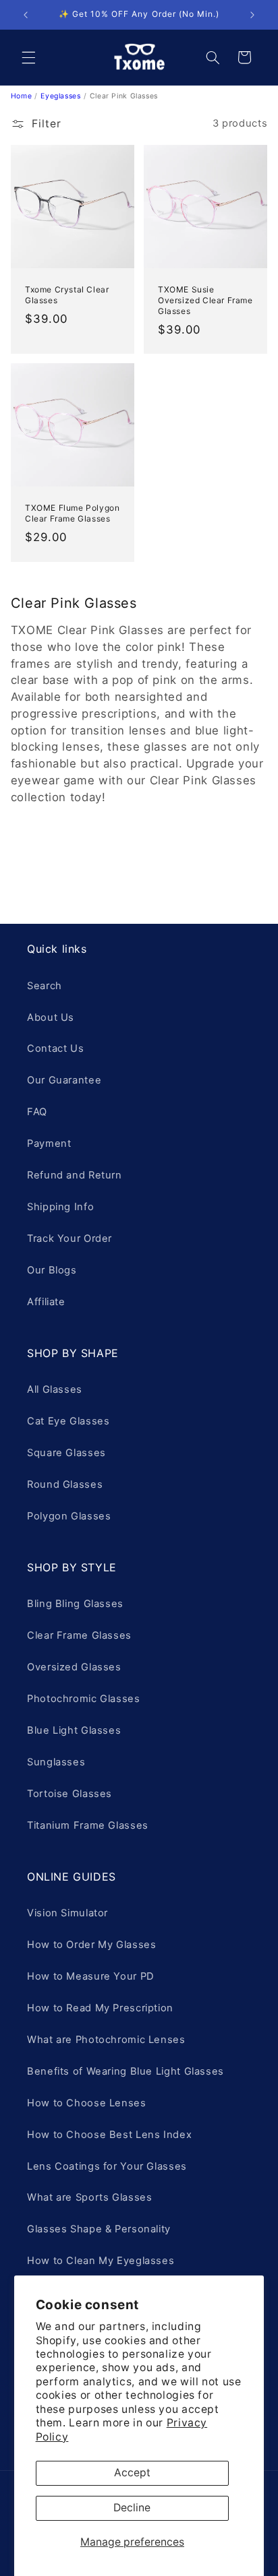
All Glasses (55, 1389)
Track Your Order (69, 1238)
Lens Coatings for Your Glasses (107, 2166)
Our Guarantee (64, 1080)
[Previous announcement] (26, 15)
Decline (132, 2508)
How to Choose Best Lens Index (109, 2135)
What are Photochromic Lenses (106, 2040)
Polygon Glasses (69, 1516)
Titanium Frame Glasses (88, 1825)
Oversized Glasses (74, 1667)
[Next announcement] (252, 15)
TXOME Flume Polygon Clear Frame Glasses (72, 514)
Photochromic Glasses (84, 1699)
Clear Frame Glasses (79, 1635)
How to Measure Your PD (91, 1976)
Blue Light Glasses (74, 1730)
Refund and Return (75, 1175)
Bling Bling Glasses (75, 1604)
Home (22, 96)
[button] (28, 57)
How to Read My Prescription (100, 2008)
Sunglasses (56, 1762)
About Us (51, 1017)
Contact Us (55, 1048)
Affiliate (46, 1302)
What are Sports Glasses (90, 2197)
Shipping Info (60, 1207)
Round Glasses (65, 1484)
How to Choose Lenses (87, 2103)
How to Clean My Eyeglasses (101, 2261)
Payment (49, 1143)
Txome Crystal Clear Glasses (67, 295)
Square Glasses (66, 1453)
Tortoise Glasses (69, 1794)
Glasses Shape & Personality (99, 2229)
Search (45, 986)
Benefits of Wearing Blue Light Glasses (126, 2071)
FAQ (37, 1112)
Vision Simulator (67, 1913)
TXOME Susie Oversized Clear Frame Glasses (205, 300)
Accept (132, 2473)
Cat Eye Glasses (68, 1421)
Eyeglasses (60, 96)
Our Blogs (52, 1270)
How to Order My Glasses (92, 1945)
